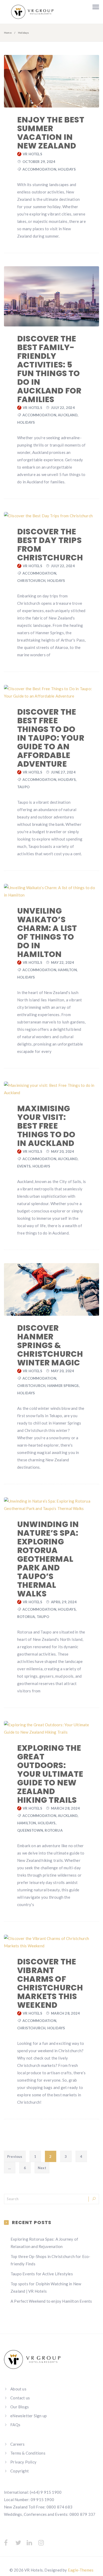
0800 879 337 (82, 2514)
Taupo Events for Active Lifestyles (42, 2274)
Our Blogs (20, 2407)
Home (8, 33)
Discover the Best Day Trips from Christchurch (50, 545)
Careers (17, 2444)
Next (42, 2168)
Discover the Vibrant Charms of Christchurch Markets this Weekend (50, 1983)
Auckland (68, 415)
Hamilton (67, 970)
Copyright (20, 2471)
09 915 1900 (42, 2500)
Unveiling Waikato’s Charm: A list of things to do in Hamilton (47, 933)
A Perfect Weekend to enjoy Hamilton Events (51, 2301)
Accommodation (39, 169)
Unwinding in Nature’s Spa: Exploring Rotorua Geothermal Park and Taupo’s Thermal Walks (48, 1559)
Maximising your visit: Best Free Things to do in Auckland (46, 1126)
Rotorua (26, 1617)
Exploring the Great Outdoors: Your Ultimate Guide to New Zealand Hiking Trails (50, 1774)
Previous (15, 2157)
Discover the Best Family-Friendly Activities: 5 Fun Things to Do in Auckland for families (49, 369)
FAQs (15, 2425)
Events (24, 1166)
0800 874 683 (59, 2507)
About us (18, 2389)
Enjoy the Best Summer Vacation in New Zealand (51, 133)
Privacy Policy (23, 2462)
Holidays (67, 169)
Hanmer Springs (63, 1386)
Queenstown (30, 1830)
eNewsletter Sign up (29, 2416)
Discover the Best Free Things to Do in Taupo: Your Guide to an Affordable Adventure (51, 738)
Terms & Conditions (28, 2453)
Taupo (23, 787)
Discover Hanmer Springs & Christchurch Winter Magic (50, 1345)
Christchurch (31, 581)
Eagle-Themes (81, 2570)
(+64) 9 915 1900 (46, 2492)
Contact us (20, 2398)
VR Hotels (32, 154)
